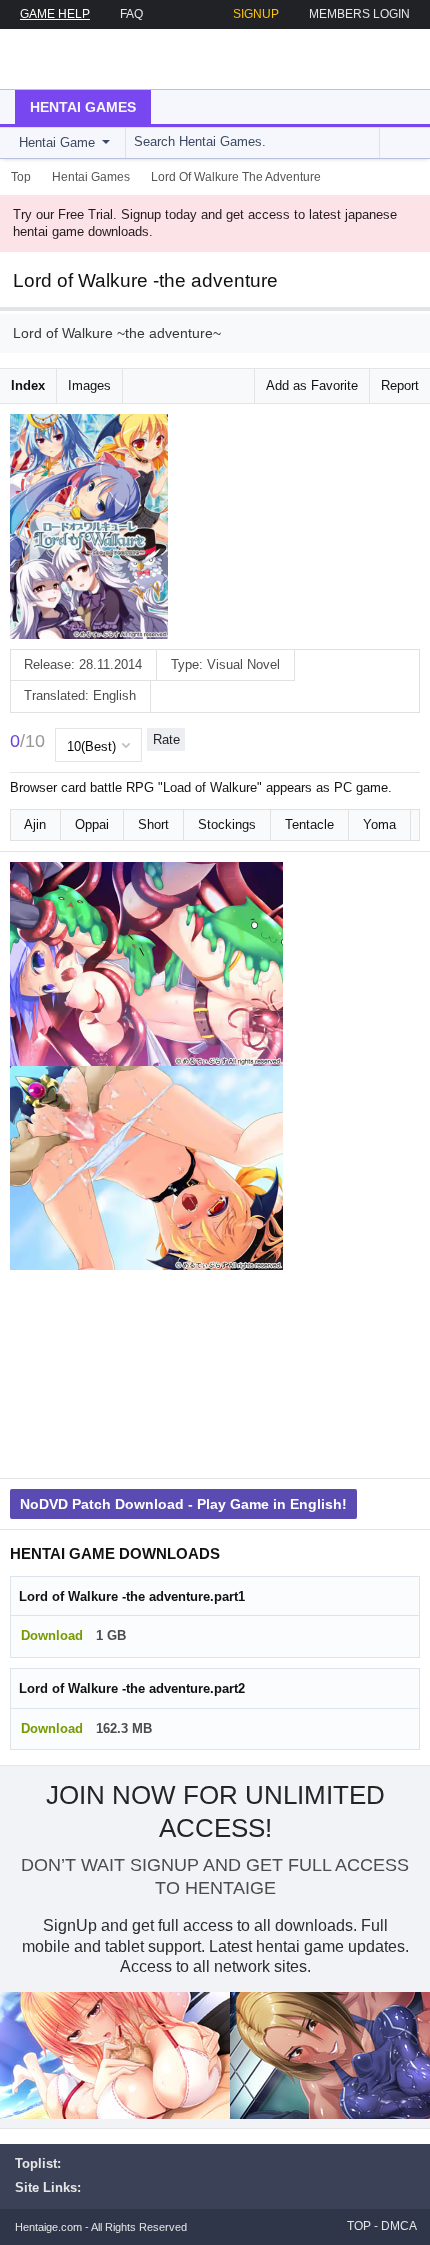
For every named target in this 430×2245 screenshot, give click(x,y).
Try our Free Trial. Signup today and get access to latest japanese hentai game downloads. (205, 223)
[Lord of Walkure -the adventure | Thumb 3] (146, 1372)
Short (153, 824)
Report (400, 385)
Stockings (227, 824)
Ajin (35, 824)
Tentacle (309, 824)
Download (52, 1635)
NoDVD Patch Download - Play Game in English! (183, 1504)
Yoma (379, 824)
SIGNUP (256, 14)
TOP (359, 2226)
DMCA (399, 2226)
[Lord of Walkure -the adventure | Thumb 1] (146, 964)
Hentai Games (83, 107)
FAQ (131, 14)
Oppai (92, 824)
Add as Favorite (312, 385)
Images (89, 385)
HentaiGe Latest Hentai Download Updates (116, 59)
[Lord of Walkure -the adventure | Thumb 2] (146, 1168)
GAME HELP (55, 14)
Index (28, 385)
